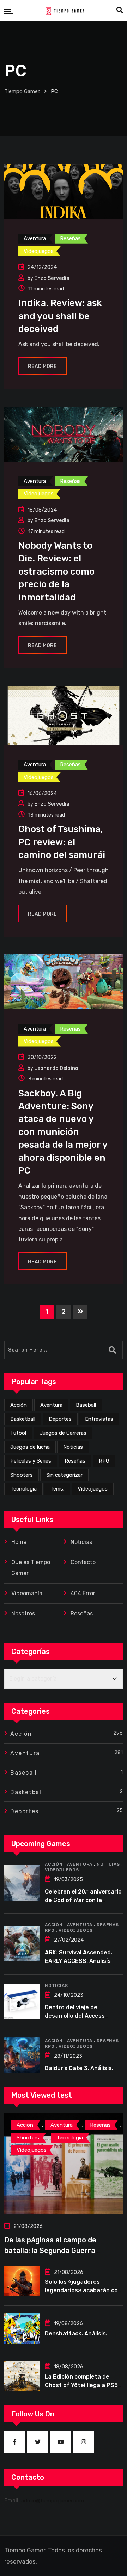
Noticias (73, 1447)
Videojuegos (93, 1489)
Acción (19, 1405)
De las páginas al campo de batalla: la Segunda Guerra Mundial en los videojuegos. (51, 2251)
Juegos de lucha (30, 1447)
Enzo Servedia (52, 278)
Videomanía (27, 1593)
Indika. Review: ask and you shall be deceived (60, 316)
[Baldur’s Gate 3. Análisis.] (22, 2055)
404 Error (83, 1593)
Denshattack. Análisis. (76, 2333)
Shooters (22, 1475)
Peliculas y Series (31, 1461)
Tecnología (23, 1489)
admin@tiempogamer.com (53, 2501)
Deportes (60, 1419)
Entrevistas (99, 1419)
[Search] (120, 10)
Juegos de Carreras (63, 1433)
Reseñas (75, 1461)
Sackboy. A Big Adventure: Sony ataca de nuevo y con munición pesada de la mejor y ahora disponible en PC (63, 1132)
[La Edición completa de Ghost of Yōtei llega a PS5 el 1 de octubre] (22, 2376)
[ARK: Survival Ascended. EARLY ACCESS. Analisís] (22, 1943)
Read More (42, 366)
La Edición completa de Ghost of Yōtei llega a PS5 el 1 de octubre (81, 2385)
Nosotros (23, 1613)
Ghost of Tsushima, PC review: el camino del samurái (62, 842)
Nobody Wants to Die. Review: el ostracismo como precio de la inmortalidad (56, 572)
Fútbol (18, 1433)
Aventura (51, 1405)
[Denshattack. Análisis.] (22, 2329)
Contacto (83, 1562)
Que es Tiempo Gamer (31, 1568)
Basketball (23, 1419)
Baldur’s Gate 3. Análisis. (79, 2068)
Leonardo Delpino (56, 1068)
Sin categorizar (64, 1475)
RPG (104, 1461)
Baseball (86, 1405)
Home (19, 1542)
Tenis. (57, 1489)
